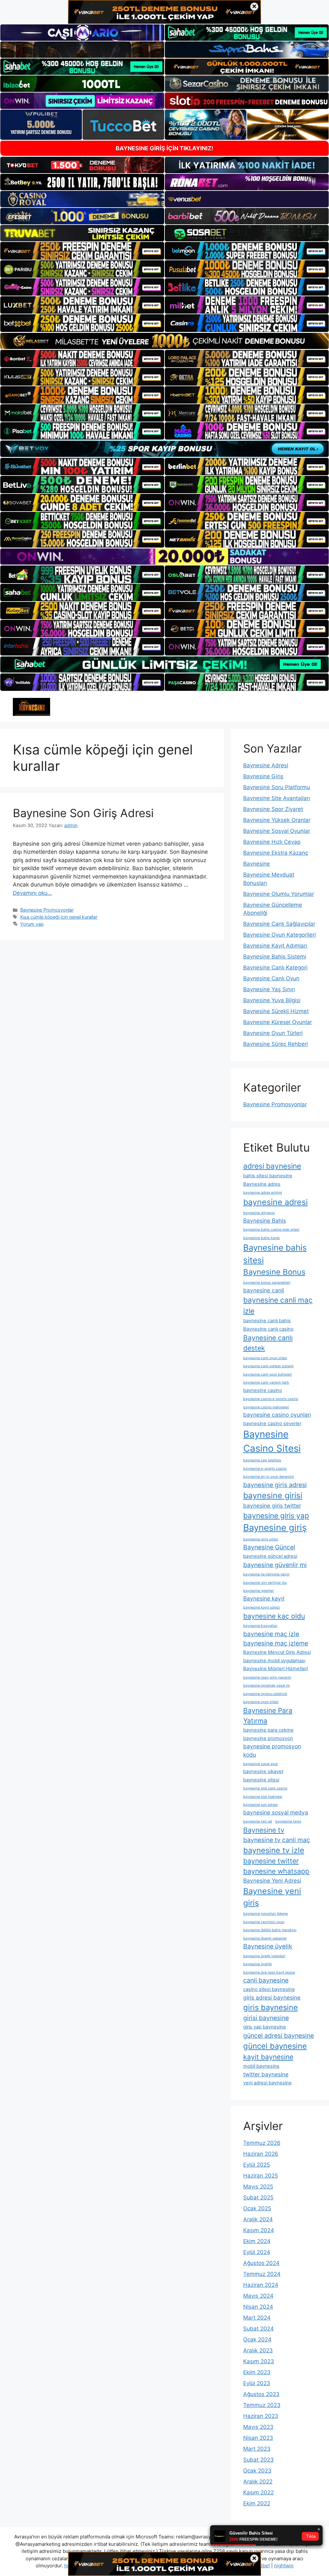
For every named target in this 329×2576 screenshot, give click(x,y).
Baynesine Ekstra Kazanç (276, 853)
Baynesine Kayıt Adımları (275, 946)
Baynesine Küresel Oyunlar (278, 1022)
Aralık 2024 (258, 2219)
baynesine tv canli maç (277, 1840)
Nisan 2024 (258, 2307)
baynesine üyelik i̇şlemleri (264, 1956)
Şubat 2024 (258, 2329)
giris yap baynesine (265, 2027)
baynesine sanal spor (261, 1764)
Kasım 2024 (259, 2230)
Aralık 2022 (258, 2482)
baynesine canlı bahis (267, 1321)
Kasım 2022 (258, 2492)
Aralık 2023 (258, 2350)
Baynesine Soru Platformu (277, 787)
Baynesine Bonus (274, 1272)
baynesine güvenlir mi (275, 1565)
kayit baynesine (268, 2057)
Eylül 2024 (257, 2252)
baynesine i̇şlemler (258, 1591)
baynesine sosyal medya (276, 1812)
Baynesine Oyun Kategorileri (280, 935)
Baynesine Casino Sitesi (272, 1441)
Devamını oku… (32, 893)
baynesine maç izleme (276, 1643)
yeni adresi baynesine (267, 2083)
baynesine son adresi (261, 1805)
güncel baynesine (275, 2046)
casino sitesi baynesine (269, 1989)
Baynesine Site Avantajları (277, 798)
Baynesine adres (262, 1184)
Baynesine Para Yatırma (268, 1716)
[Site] (82, 251)
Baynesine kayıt (264, 1598)
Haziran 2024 (261, 2285)
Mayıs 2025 (258, 2187)
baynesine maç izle (271, 1634)
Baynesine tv (264, 1830)
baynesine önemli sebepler (265, 1938)
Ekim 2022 (257, 2503)
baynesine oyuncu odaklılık (265, 1694)
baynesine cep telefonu (262, 1460)
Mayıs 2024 (258, 2296)
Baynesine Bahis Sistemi (275, 957)
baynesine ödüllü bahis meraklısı (270, 1930)
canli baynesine (266, 1980)
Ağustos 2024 (261, 2263)
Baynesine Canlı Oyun (271, 978)
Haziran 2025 (261, 2176)
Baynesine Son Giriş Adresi (83, 813)
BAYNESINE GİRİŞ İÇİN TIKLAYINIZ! (164, 148)
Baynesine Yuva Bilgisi (272, 1000)
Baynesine (257, 864)
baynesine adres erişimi (263, 1193)
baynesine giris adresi (275, 1485)
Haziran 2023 (261, 2416)
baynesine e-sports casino (265, 1469)
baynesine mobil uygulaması (274, 1661)
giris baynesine (271, 2007)
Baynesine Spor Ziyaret (273, 809)
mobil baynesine (261, 2066)
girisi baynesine (266, 2018)
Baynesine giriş (275, 1528)
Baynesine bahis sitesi (275, 1254)
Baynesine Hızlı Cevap (272, 842)
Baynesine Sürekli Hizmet (276, 1011)
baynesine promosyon (268, 1738)
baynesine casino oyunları (277, 1415)
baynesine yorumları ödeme (266, 1914)
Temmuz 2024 (262, 2274)
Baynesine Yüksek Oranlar (277, 820)
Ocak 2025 (257, 2208)
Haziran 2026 (261, 2154)
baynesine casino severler (272, 1423)
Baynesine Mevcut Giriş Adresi (277, 1652)
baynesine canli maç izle (278, 1305)
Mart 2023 (257, 2449)
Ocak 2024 (257, 2340)
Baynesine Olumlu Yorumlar (279, 894)
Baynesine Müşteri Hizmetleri (276, 1669)
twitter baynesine (266, 2074)
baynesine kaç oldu (274, 1616)
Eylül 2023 (257, 2383)
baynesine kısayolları (260, 1626)
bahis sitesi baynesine (268, 1176)
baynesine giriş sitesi (261, 1539)
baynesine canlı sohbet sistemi (268, 1366)
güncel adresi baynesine (279, 2036)
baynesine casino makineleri (266, 1407)
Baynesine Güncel (269, 1547)
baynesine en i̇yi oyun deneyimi (269, 1477)
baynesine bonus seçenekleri (267, 1283)
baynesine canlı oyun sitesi (265, 1358)
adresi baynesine (272, 1166)
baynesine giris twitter (272, 1506)
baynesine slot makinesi (263, 1797)
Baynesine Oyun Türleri (273, 1033)
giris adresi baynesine (272, 1997)
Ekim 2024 (257, 2241)
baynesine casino (263, 1390)
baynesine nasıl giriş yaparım (267, 1677)
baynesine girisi (273, 1495)
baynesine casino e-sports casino (271, 1399)
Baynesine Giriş (263, 776)
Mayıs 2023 (258, 2427)
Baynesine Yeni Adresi (272, 1881)
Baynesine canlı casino (268, 1329)
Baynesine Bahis (265, 1221)
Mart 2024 (257, 2318)
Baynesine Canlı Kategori (275, 967)
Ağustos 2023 (261, 2394)
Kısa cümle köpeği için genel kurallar (59, 917)
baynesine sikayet (263, 1771)
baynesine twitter (271, 1861)
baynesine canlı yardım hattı (266, 1382)
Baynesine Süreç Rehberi (276, 1044)
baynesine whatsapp (276, 1871)
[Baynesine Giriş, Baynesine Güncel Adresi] (31, 707)
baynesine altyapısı (259, 1213)
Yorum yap (32, 924)
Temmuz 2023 (262, 2405)
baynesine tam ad (258, 1821)
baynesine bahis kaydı (262, 1238)
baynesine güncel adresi (270, 1556)
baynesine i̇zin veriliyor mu (265, 1583)
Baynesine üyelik (268, 1946)
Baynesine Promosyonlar (47, 910)
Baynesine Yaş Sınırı (269, 989)
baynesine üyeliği (258, 1964)
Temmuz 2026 (262, 2143)
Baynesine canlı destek (268, 1343)
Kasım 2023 (259, 2361)
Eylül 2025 (257, 2165)
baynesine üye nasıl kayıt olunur (269, 1972)
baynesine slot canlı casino (265, 1788)
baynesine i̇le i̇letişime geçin (266, 1574)
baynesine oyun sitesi (261, 1702)
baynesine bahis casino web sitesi (271, 1230)
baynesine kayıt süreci (262, 1607)
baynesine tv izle (274, 1850)
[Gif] (164, 341)
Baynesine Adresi (266, 765)
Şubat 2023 (258, 2460)
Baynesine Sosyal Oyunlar (277, 831)
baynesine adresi (276, 1202)
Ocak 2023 (257, 2471)
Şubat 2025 (258, 2197)
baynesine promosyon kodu (272, 1750)
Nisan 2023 (258, 2438)
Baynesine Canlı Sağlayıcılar (279, 924)
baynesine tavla (288, 1821)
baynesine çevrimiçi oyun (264, 1922)
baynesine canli (264, 1290)
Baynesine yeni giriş (272, 1897)
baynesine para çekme (268, 1730)
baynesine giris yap (276, 1515)
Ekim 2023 (257, 2372)
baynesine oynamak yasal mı (267, 1685)
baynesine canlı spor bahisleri (268, 1374)
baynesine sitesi (261, 1780)
